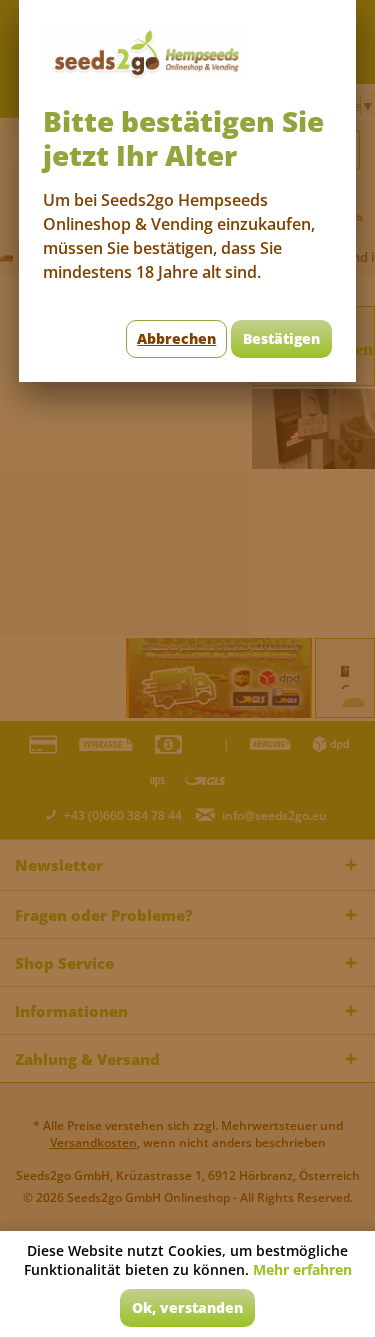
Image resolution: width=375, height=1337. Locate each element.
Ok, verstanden (187, 1307)
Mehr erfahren (302, 1269)
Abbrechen (176, 338)
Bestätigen (281, 338)
